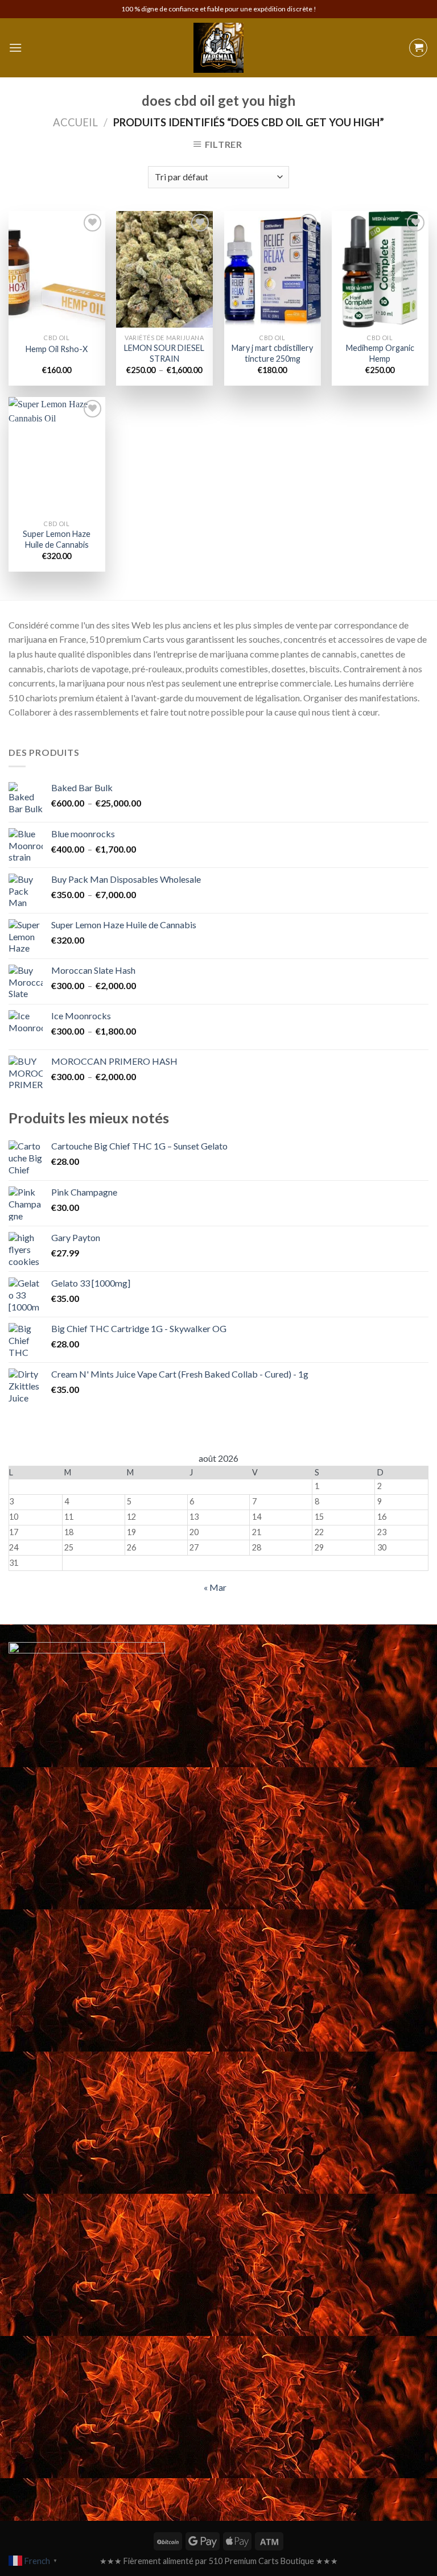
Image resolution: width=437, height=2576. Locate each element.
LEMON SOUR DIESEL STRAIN (164, 353)
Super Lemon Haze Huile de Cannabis (57, 539)
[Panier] (418, 48)
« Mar (215, 1587)
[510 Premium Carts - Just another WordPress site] (218, 48)
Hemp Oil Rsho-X (57, 349)
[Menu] (15, 47)
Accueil (75, 122)
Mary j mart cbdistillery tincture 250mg (272, 353)
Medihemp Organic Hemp (380, 353)
